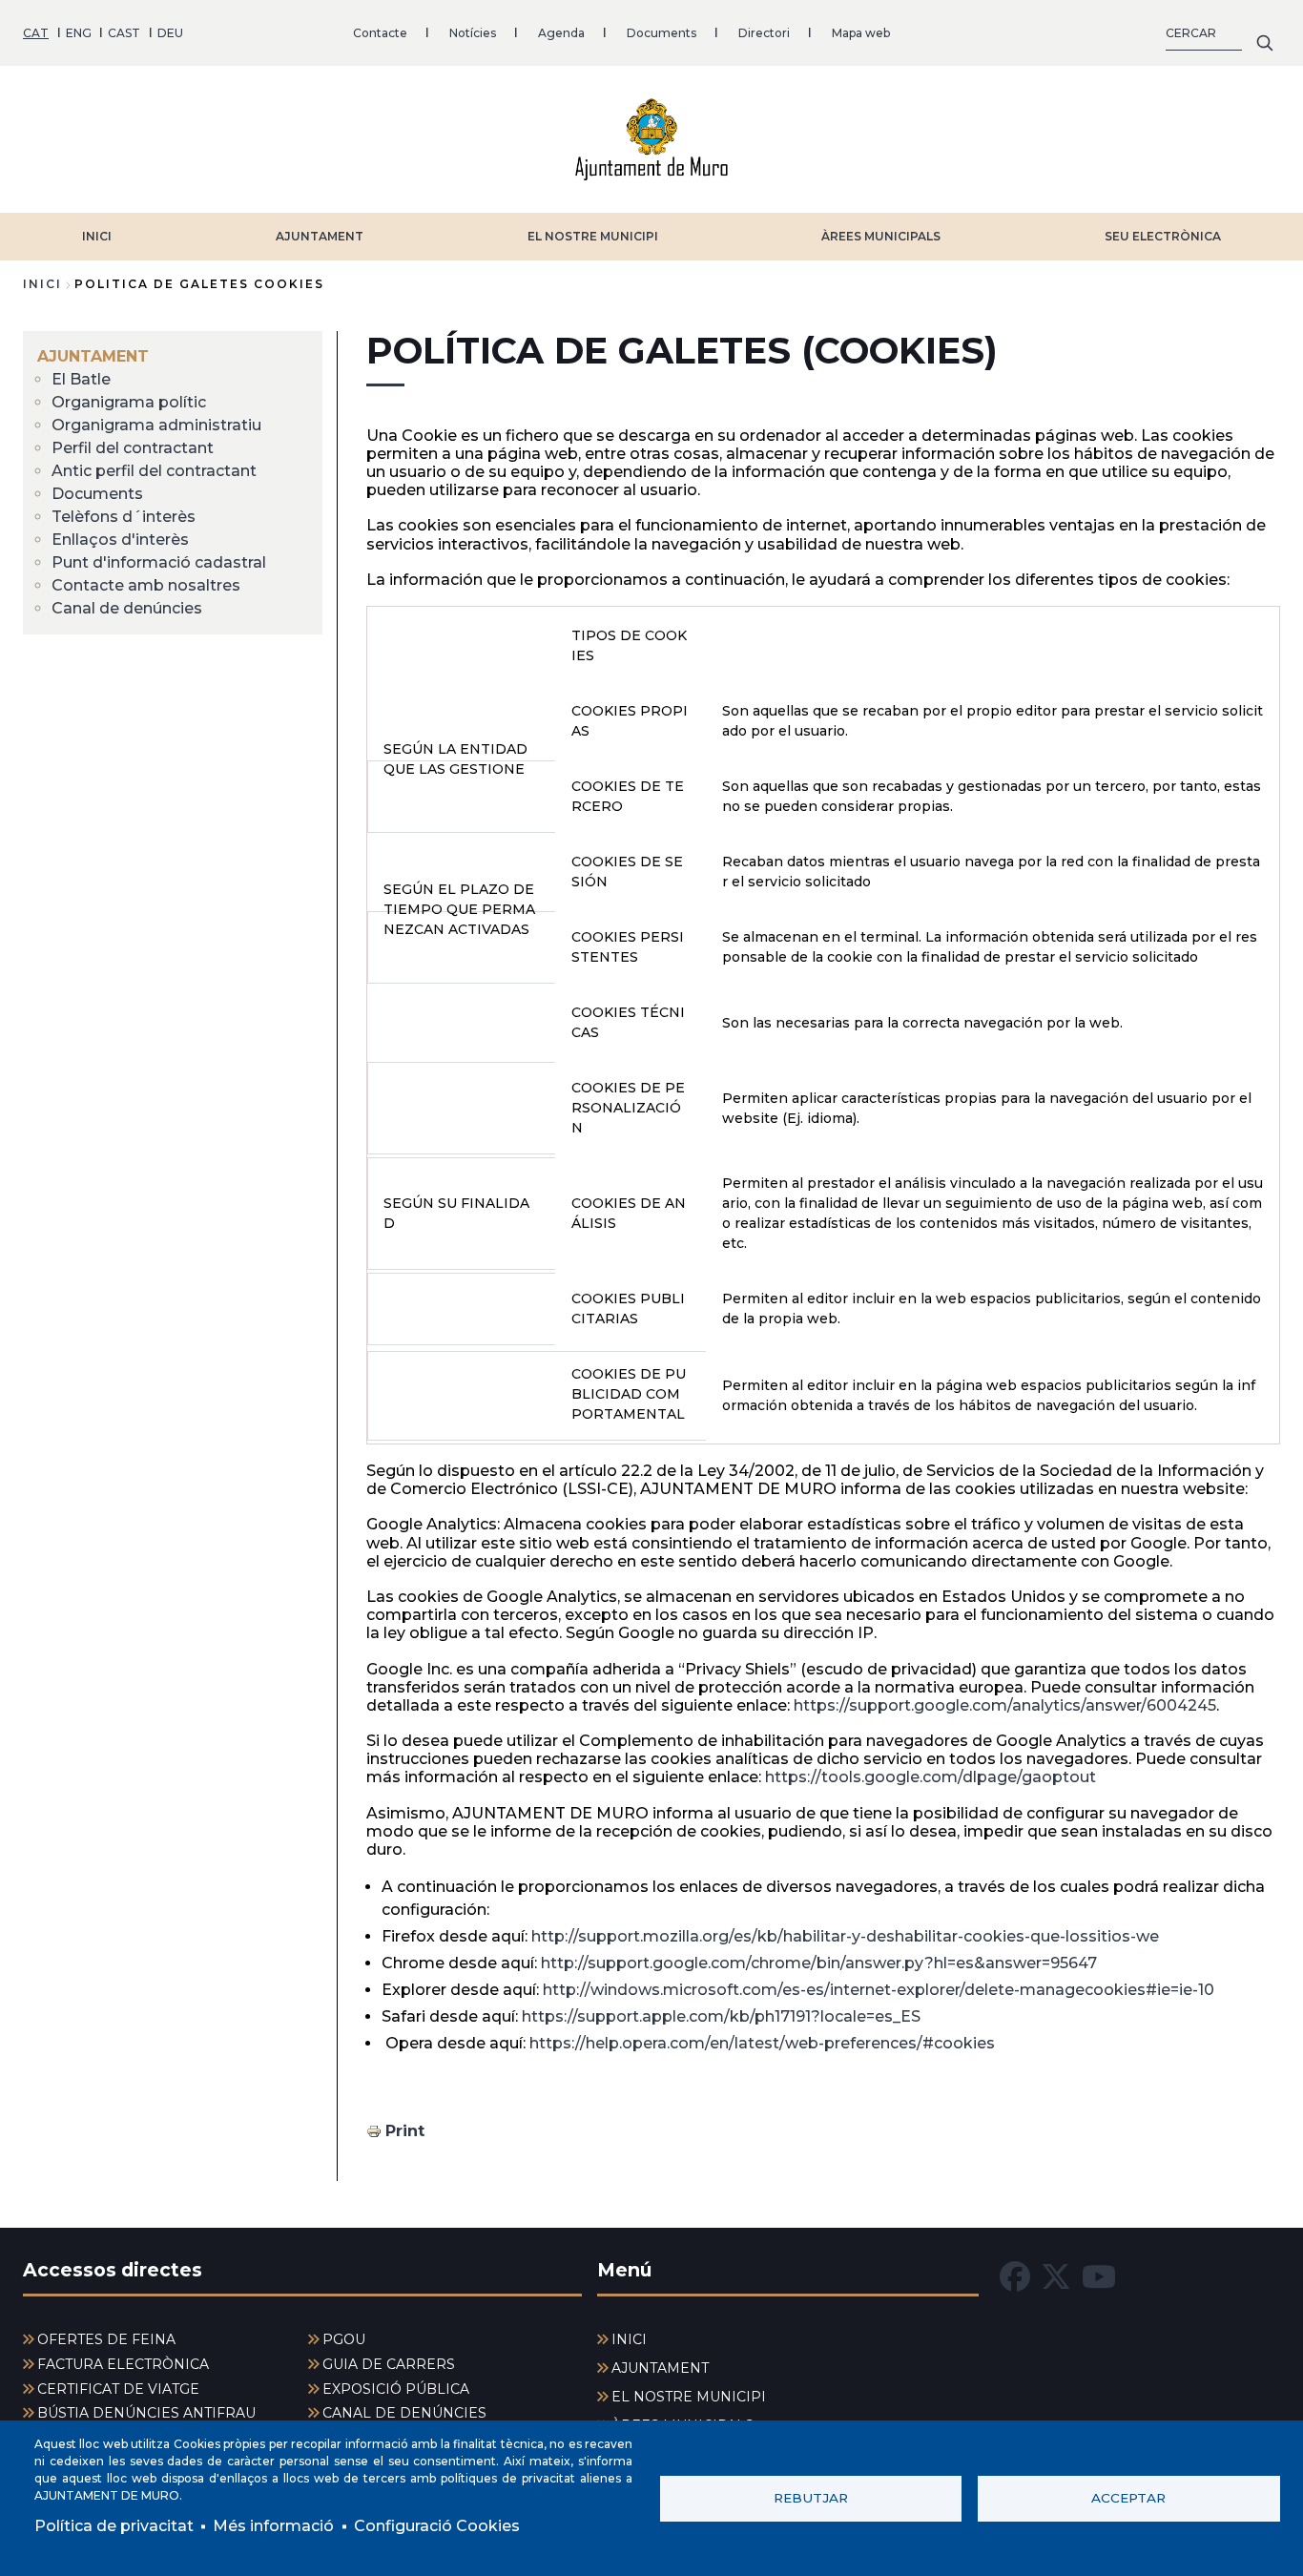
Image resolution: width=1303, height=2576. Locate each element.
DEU (170, 33)
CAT (36, 33)
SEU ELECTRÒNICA (1163, 236)
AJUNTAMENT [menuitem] (93, 356)
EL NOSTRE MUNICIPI (593, 236)
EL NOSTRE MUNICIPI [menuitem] (689, 2397)
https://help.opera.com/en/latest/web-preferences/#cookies (762, 2043)
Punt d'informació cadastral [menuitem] (159, 562)
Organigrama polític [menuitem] (129, 402)
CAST (124, 33)
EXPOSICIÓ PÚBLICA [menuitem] (396, 2389)
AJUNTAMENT (320, 236)
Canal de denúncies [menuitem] (127, 608)
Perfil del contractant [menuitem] (133, 448)
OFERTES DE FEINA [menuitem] (106, 2339)
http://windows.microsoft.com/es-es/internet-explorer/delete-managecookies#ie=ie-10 (879, 1990)
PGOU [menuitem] (344, 2339)
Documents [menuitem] (97, 494)
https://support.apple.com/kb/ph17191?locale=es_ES (721, 2016)
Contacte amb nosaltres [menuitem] (146, 585)
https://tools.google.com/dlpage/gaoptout (931, 1777)
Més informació (273, 2526)
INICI (97, 236)
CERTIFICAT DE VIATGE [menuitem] (118, 2389)
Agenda (561, 33)
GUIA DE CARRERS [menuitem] (389, 2364)
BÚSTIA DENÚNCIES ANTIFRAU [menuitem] (146, 2413)
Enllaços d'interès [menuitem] (120, 540)
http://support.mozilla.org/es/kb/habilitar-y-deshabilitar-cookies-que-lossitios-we (845, 1936)
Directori (764, 33)
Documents (662, 33)
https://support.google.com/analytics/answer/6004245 (1005, 1705)
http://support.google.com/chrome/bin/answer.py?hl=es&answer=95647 (819, 1963)
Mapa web (861, 33)
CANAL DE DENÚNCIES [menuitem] (404, 2413)
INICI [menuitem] (629, 2339)
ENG (79, 33)
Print (405, 2131)
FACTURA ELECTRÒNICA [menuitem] (123, 2364)
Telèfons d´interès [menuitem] (124, 517)
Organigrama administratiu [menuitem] (156, 425)
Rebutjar (811, 2498)
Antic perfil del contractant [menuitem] (154, 471)
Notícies (473, 33)
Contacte (380, 33)
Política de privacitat (114, 2526)
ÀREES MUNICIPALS (881, 236)
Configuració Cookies (437, 2526)
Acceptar (1128, 2498)
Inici (42, 284)
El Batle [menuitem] (81, 379)
